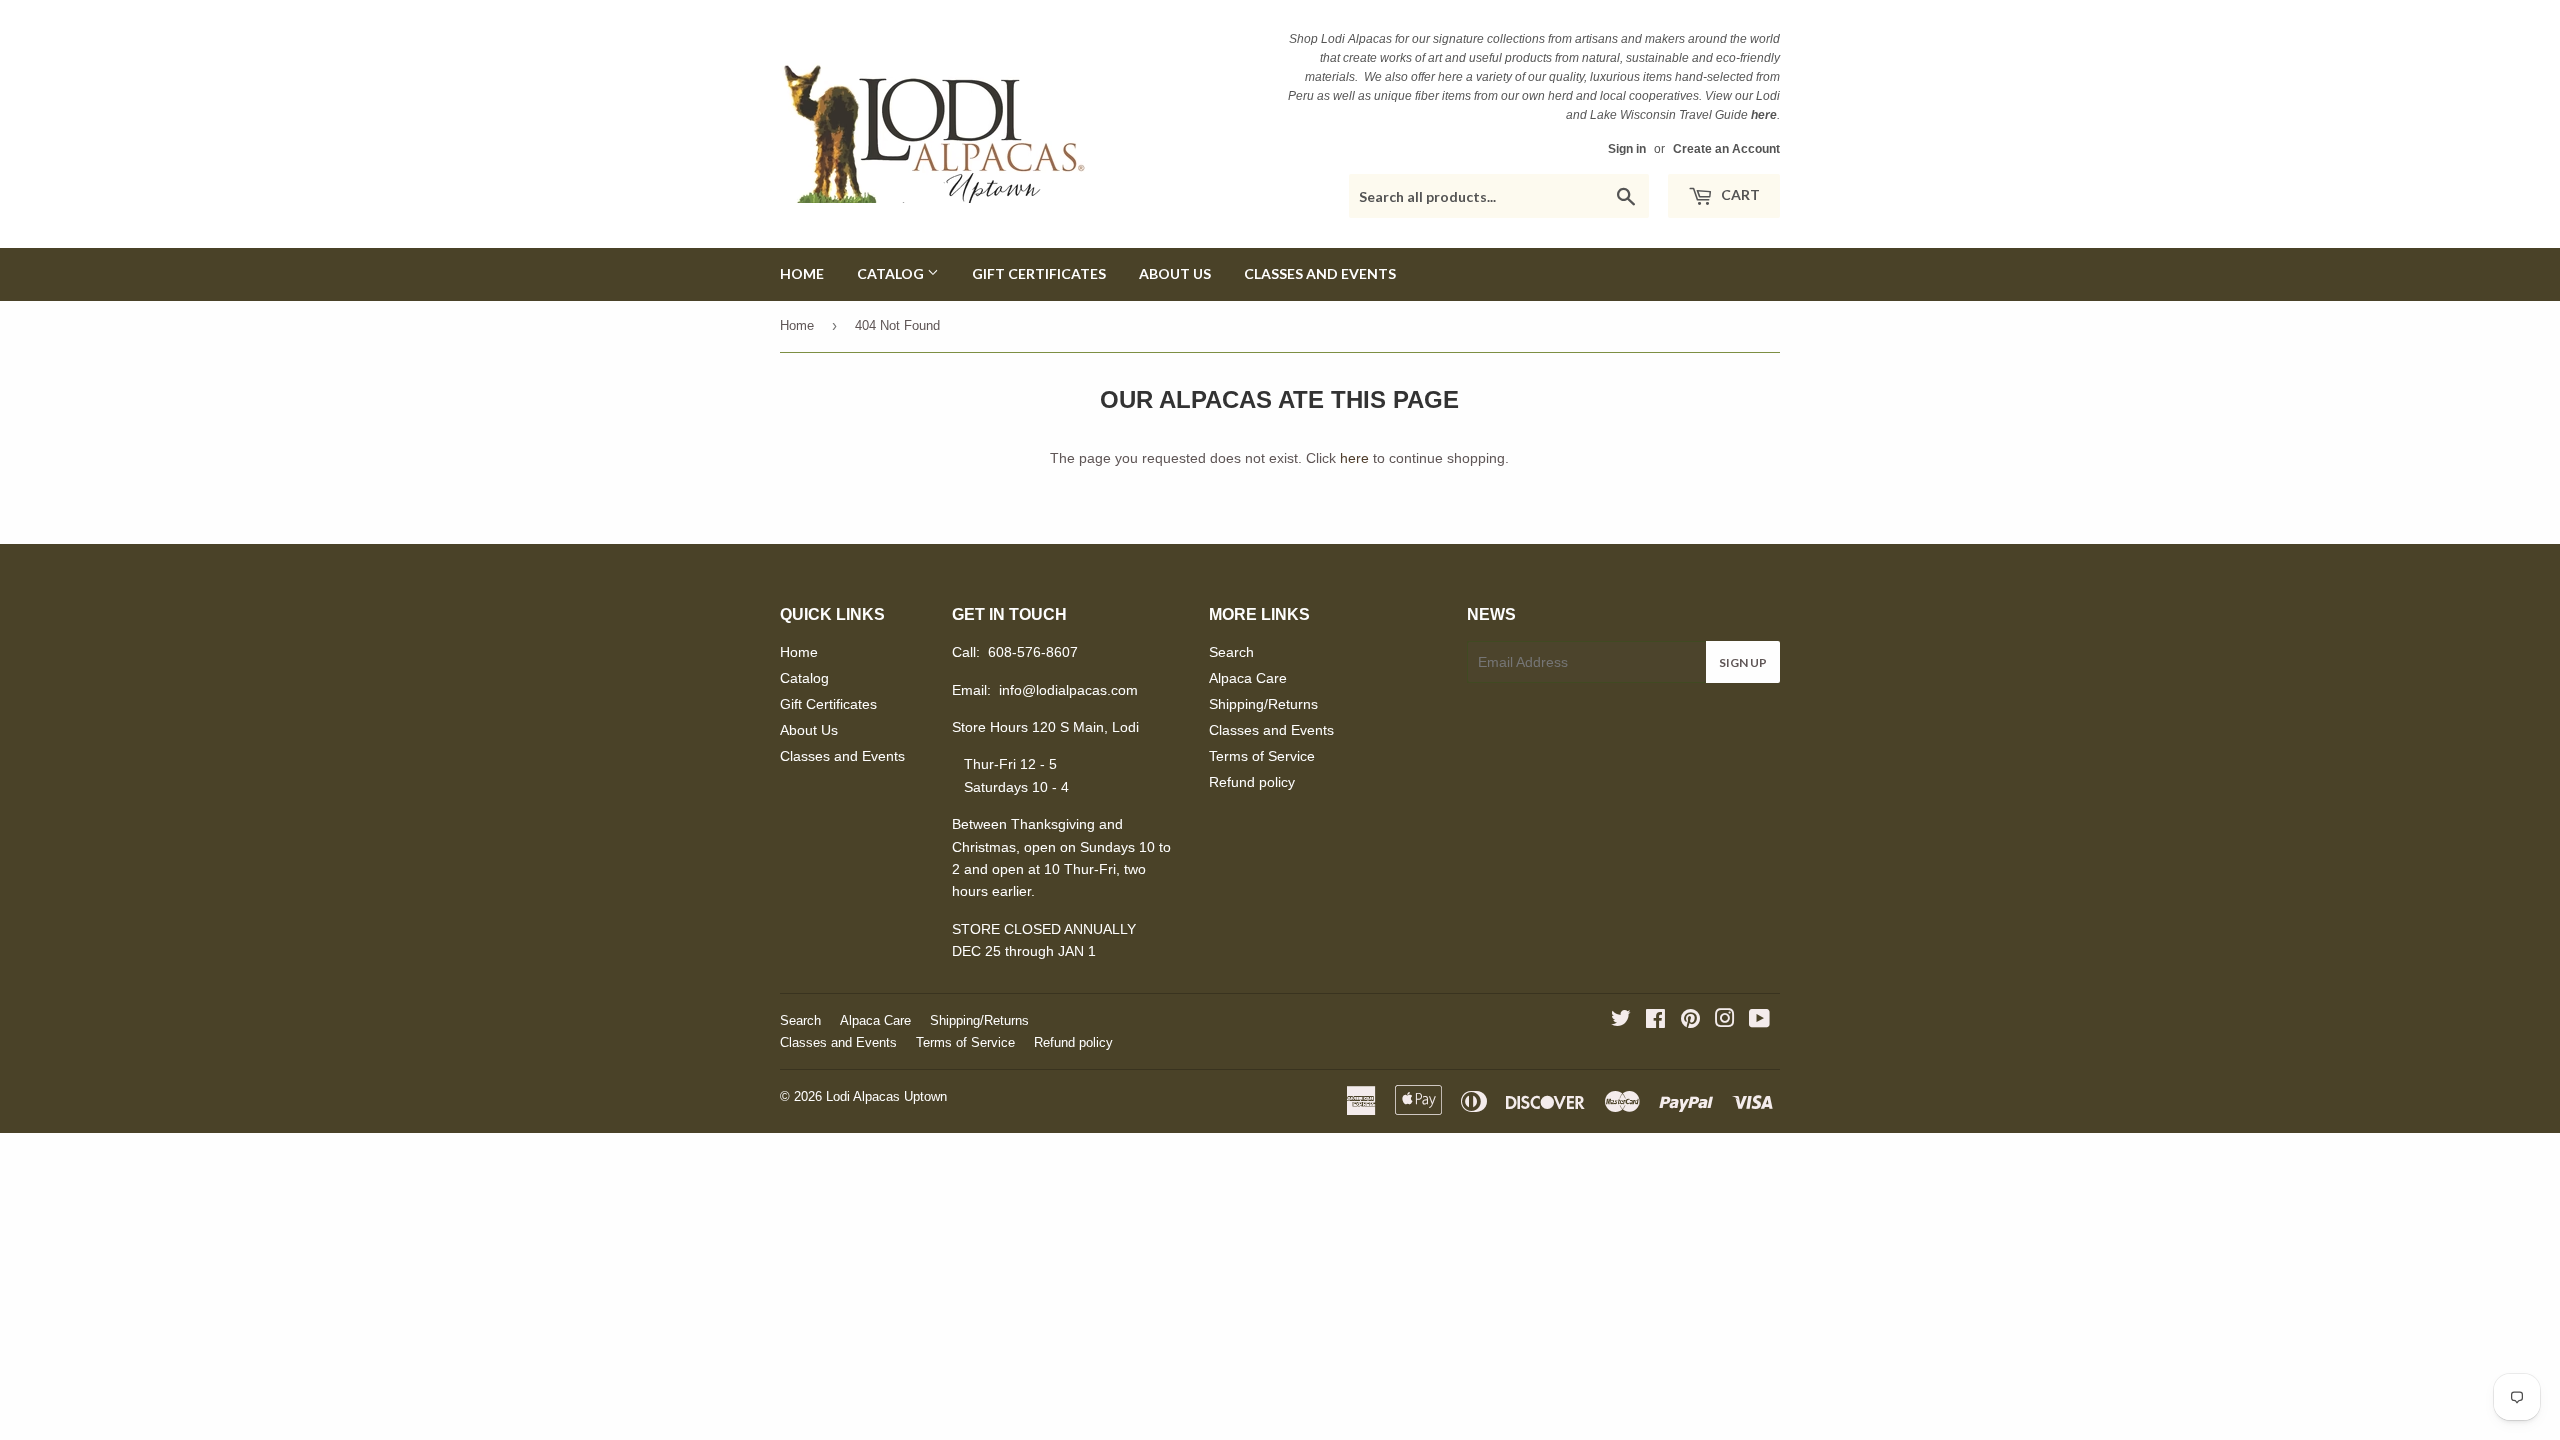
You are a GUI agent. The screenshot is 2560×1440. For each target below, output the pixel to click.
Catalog (892, 273)
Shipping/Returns (1263, 704)
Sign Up (1743, 662)
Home (802, 273)
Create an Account (1726, 149)
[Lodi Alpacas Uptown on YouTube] (1759, 1021)
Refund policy (1252, 782)
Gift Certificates (1039, 273)
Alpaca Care (1248, 678)
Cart (1739, 194)
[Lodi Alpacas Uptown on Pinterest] (1690, 1021)
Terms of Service (1262, 756)
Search (1231, 652)
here (1354, 458)
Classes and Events (1320, 273)
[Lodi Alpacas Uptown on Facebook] (1655, 1021)
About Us (1175, 273)
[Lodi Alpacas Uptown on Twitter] (1621, 1021)
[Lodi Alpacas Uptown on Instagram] (1725, 1021)
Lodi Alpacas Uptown (886, 1096)
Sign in (1627, 149)
